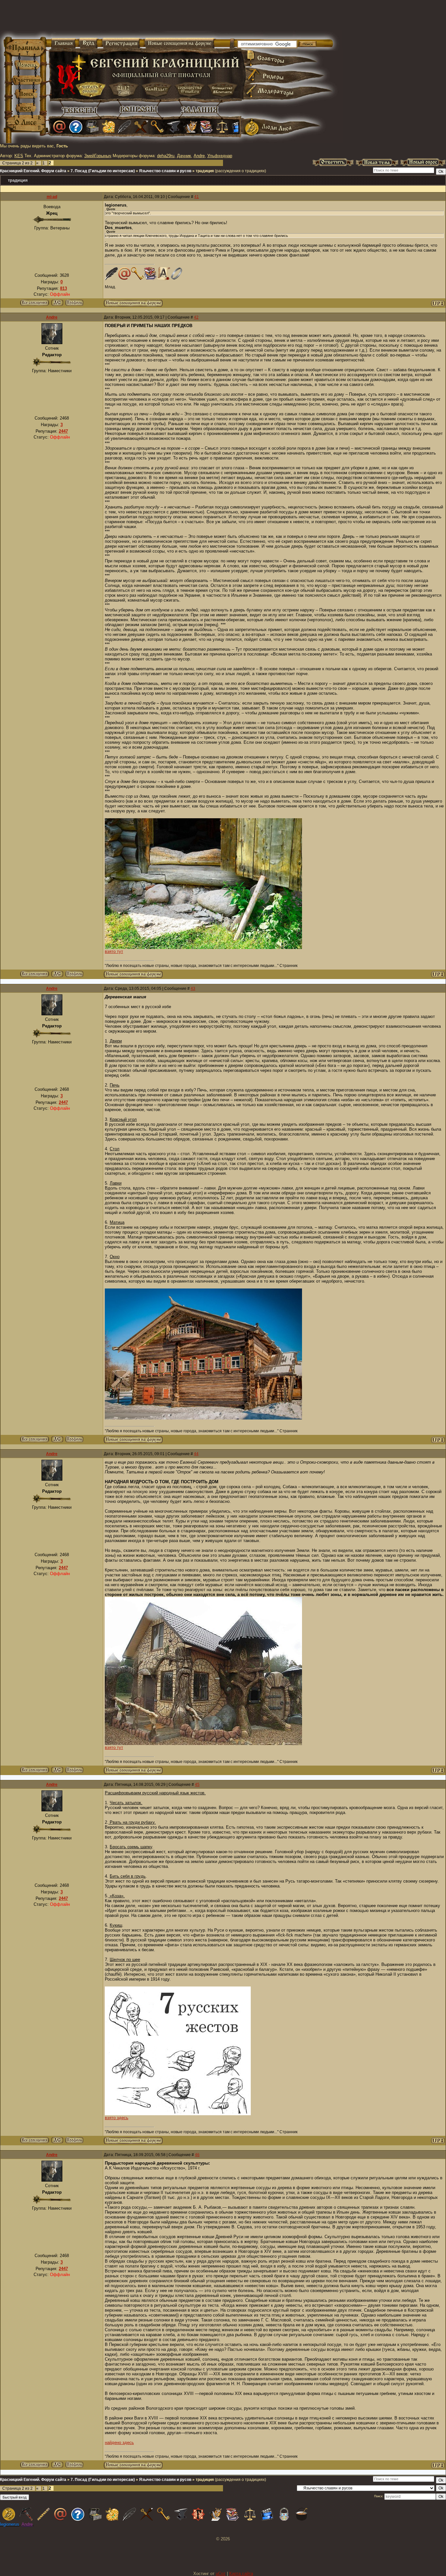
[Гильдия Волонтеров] (76, 127)
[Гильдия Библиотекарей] (206, 127)
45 (197, 1785)
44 (196, 1454)
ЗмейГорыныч (98, 156)
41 (197, 197)
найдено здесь (119, 2443)
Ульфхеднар (220, 156)
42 (196, 317)
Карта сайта (241, 2574)
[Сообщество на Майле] (59, 127)
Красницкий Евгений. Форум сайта (33, 171)
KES (19, 156)
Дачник (184, 156)
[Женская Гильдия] (108, 127)
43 (193, 989)
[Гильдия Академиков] (190, 127)
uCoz (221, 2574)
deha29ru (166, 156)
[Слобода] (157, 127)
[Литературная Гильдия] (125, 127)
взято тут (114, 951)
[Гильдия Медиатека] (238, 127)
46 (197, 2155)
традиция (205, 171)
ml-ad (52, 197)
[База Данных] (92, 127)
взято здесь (117, 2118)
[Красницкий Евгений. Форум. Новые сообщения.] (133, 305)
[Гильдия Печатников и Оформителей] (141, 127)
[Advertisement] (146, 20)
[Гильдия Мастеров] (174, 127)
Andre (199, 156)
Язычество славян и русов (165, 171)
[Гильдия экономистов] (222, 127)
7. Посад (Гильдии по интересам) (103, 171)
